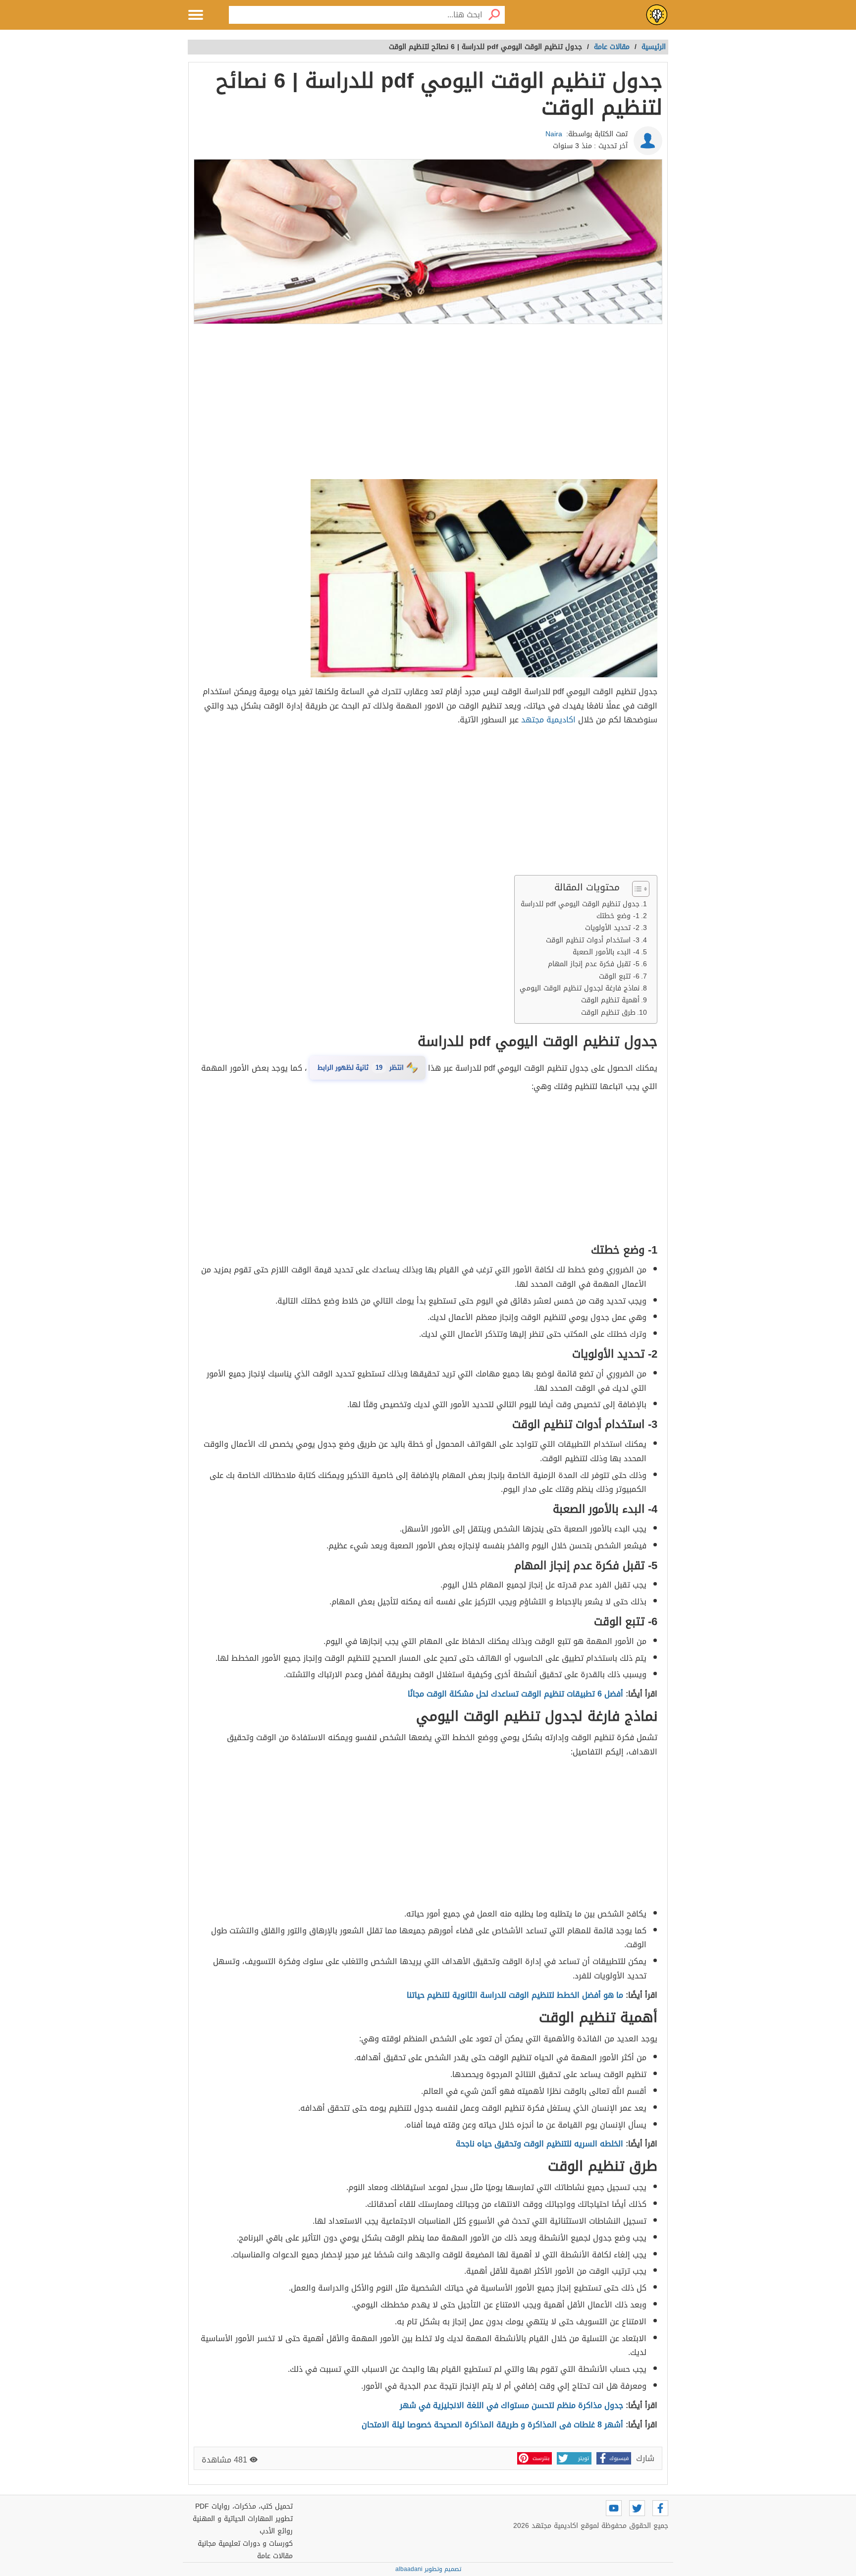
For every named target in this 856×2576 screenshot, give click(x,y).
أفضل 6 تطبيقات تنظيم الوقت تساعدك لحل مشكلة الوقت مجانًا (515, 1694)
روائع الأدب (276, 2531)
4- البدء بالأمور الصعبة (606, 952)
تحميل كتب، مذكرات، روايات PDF (244, 2506)
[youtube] (614, 2508)
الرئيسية (654, 47)
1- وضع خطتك (618, 916)
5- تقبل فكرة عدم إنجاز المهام (594, 964)
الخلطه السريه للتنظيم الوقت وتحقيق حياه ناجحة (539, 2144)
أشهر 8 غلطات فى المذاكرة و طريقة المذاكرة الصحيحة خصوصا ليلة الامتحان (492, 2425)
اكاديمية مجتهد (548, 720)
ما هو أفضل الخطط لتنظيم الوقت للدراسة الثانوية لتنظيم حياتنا (515, 1995)
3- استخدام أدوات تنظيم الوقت (593, 940)
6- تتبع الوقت (619, 976)
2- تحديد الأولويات (612, 928)
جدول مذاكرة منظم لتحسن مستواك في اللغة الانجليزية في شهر (511, 2405)
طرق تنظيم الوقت (608, 1013)
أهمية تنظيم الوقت (609, 1000)
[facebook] (660, 2508)
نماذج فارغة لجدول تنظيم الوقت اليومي (580, 988)
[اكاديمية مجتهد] (657, 15)
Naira (554, 134)
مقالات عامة (275, 2556)
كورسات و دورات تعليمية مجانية (245, 2544)
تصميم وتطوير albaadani (428, 2569)
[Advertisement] (428, 402)
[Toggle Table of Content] (636, 889)
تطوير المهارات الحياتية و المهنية (243, 2519)
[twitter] (637, 2508)
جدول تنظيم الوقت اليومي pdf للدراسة (580, 904)
